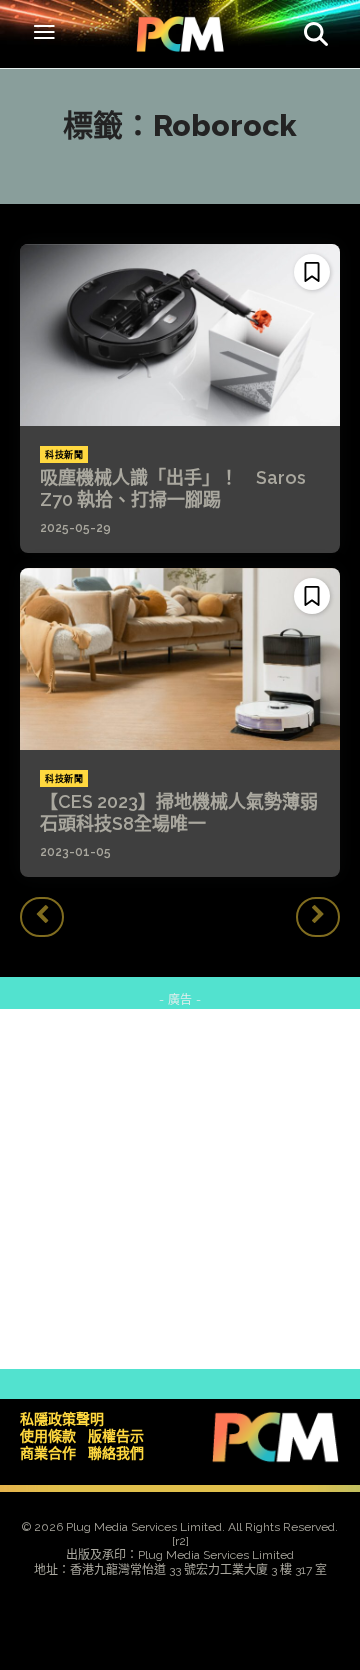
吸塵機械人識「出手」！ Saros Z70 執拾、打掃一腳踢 (173, 488)
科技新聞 (64, 455)
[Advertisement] (180, 1189)
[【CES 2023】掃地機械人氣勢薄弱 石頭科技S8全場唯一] (180, 659)
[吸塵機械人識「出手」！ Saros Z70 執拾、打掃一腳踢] (180, 335)
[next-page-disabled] (318, 917)
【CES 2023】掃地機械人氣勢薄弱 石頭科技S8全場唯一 (188, 812)
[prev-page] (42, 917)
